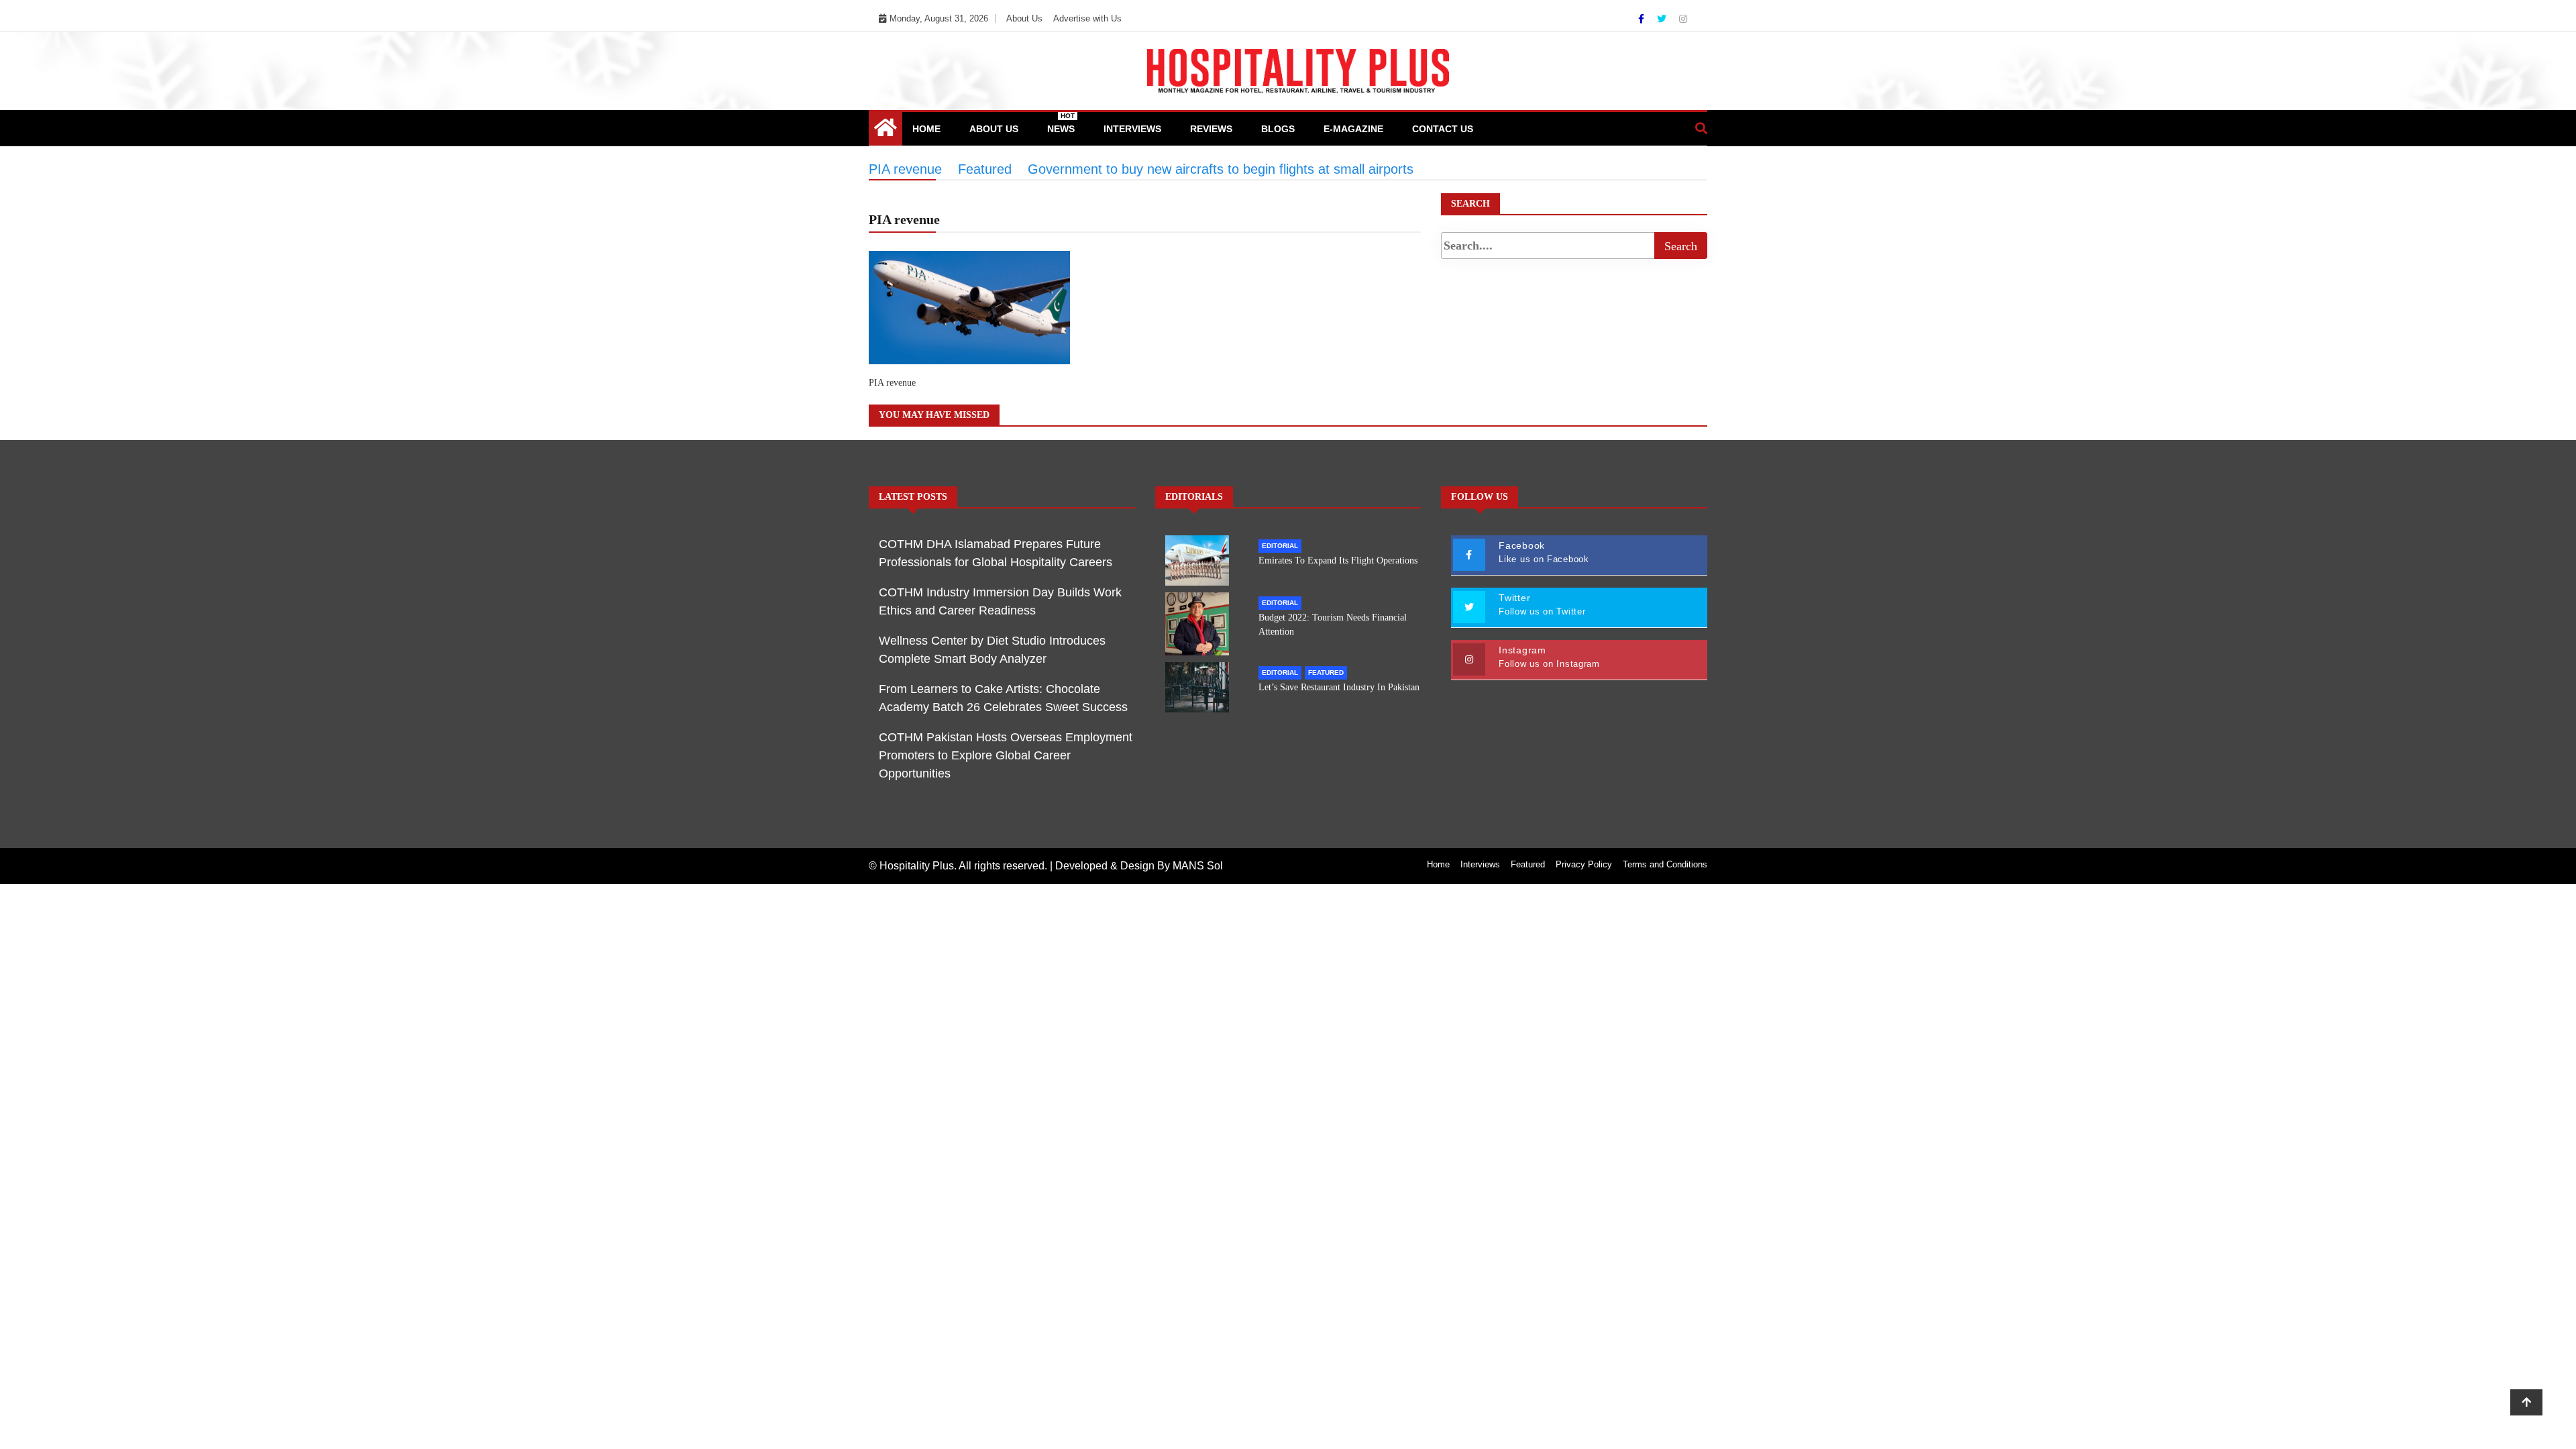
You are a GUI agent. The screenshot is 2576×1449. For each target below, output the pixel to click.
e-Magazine (1353, 129)
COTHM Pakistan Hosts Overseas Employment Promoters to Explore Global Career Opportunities (1006, 755)
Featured (1326, 673)
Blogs (1278, 129)
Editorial (1280, 546)
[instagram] (1683, 19)
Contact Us (1443, 129)
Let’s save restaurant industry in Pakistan (1339, 687)
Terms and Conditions (1665, 864)
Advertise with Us (1087, 18)
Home (926, 129)
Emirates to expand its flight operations (1338, 560)
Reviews (1211, 129)
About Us (1024, 18)
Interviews (1132, 129)
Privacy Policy (1584, 864)
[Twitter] (1663, 19)
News (1061, 123)
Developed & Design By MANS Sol (1139, 866)
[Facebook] (1643, 19)
